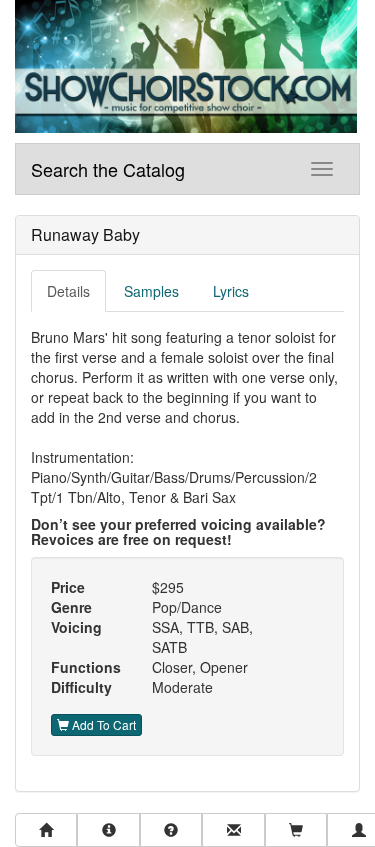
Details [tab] (68, 291)
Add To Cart (102, 724)
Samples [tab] (151, 291)
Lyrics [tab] (231, 291)
